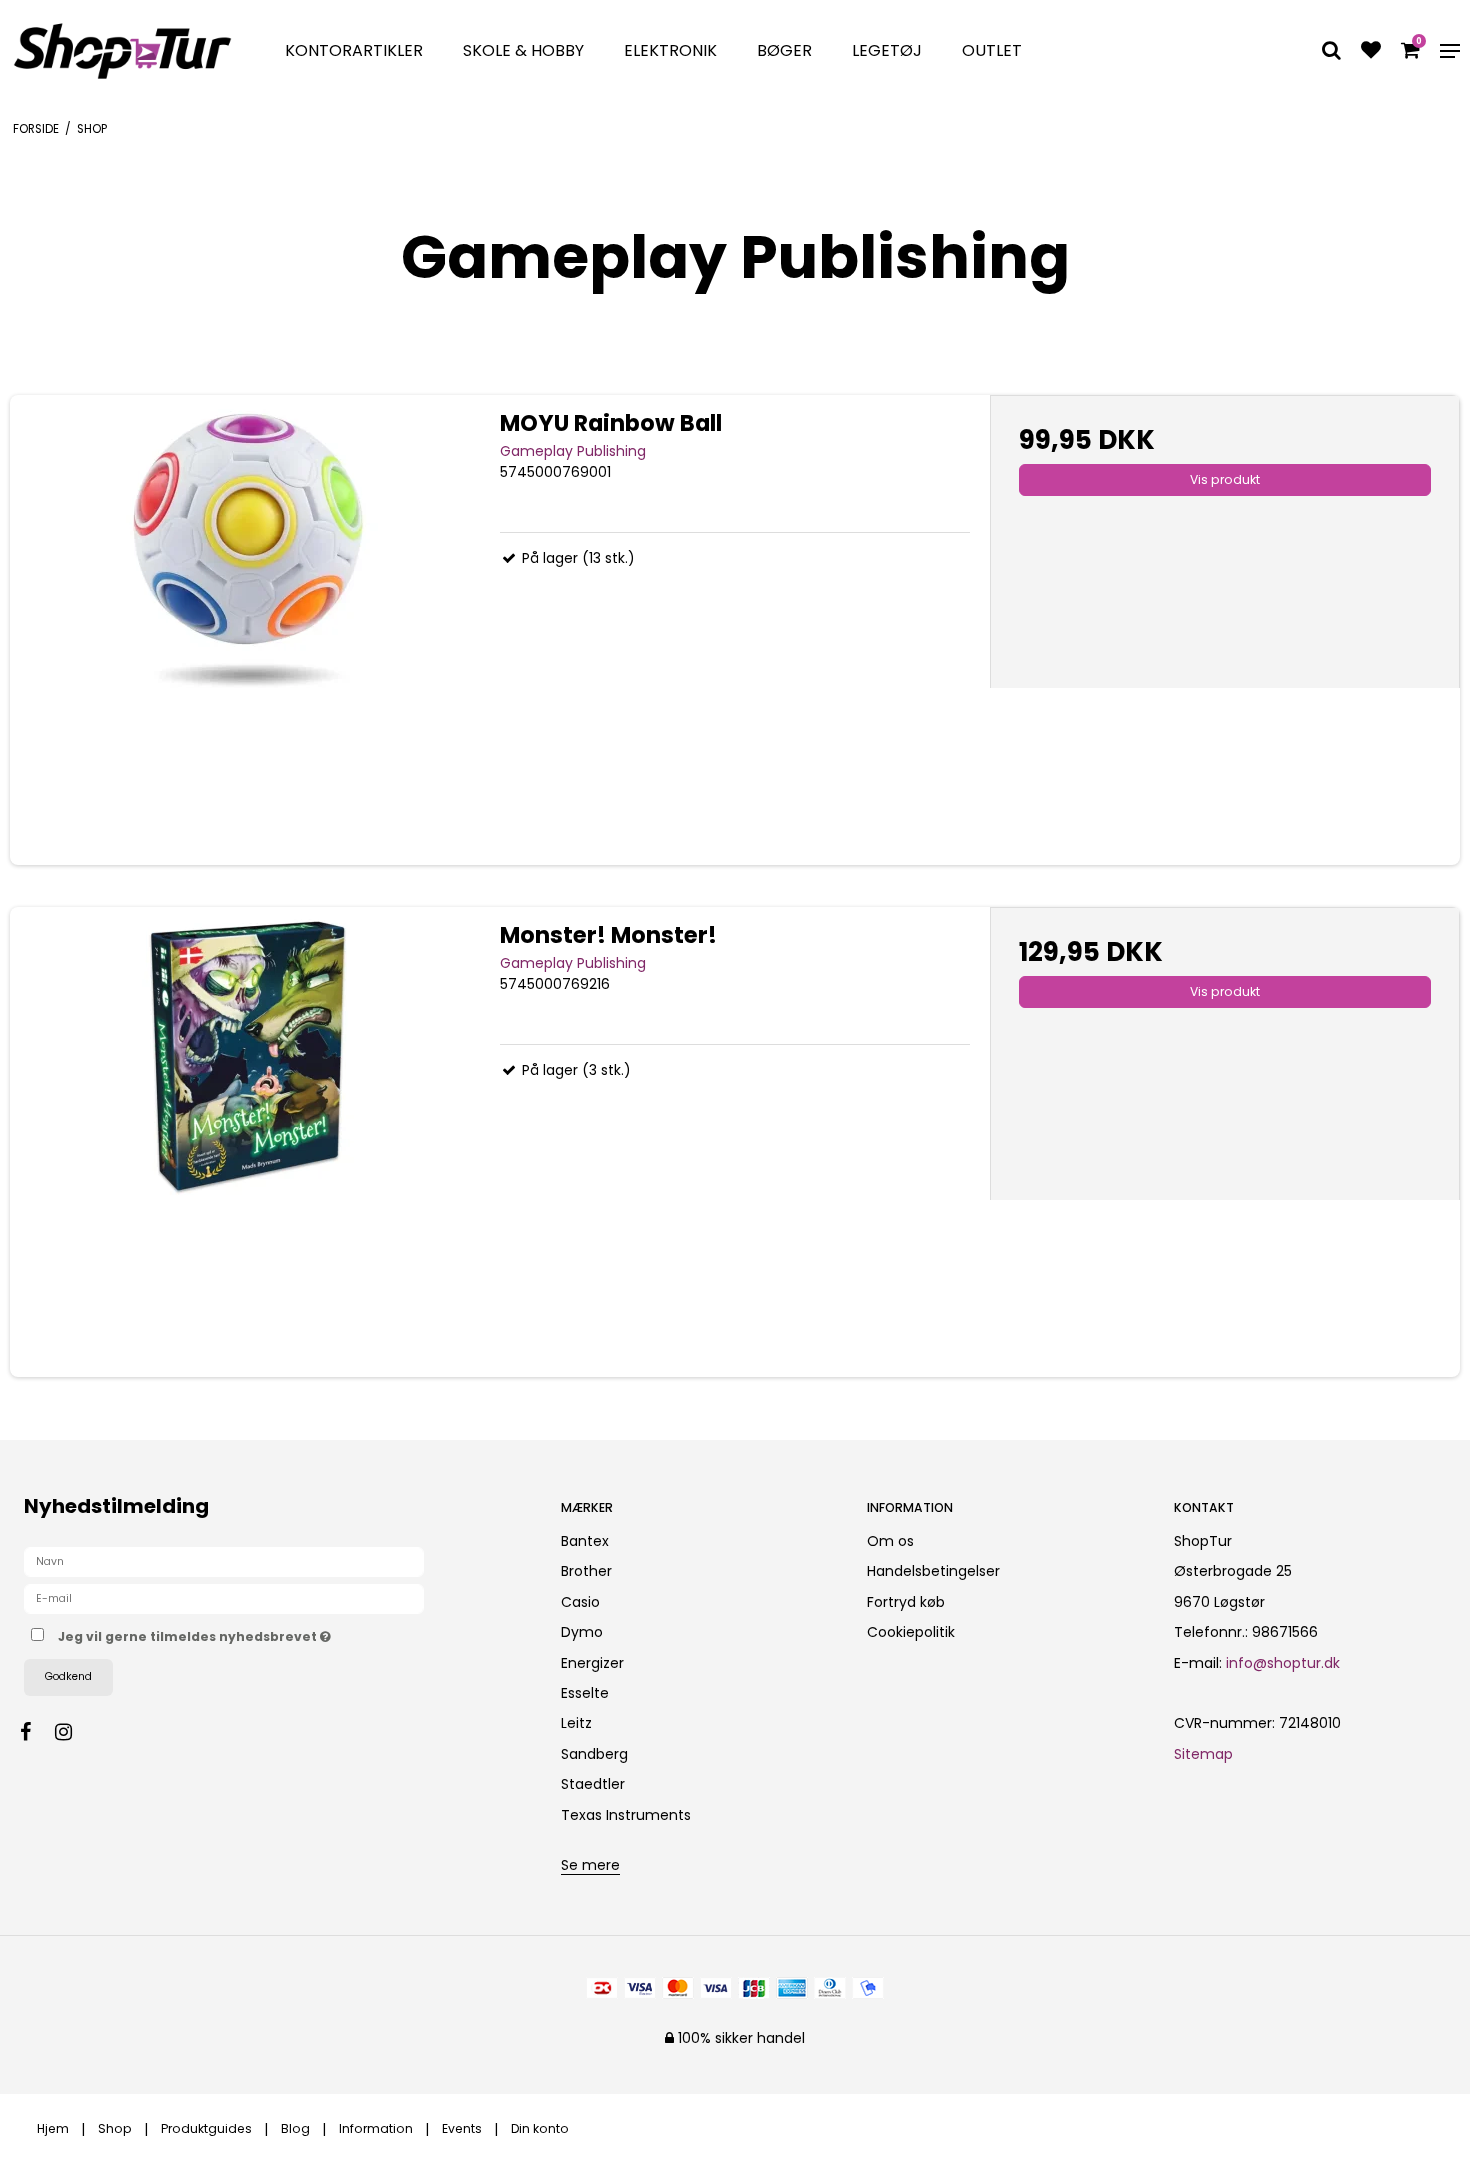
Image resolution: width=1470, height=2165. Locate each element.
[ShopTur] (122, 51)
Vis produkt (1225, 479)
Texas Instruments (626, 1815)
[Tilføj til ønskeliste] (1371, 52)
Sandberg (594, 1754)
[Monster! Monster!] (245, 1142)
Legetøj (887, 50)
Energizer (592, 1663)
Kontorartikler (354, 50)
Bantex (585, 1541)
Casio (580, 1602)
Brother (586, 1571)
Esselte (585, 1693)
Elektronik (670, 50)
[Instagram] (73, 1732)
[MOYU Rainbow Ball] (245, 630)
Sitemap (1203, 1754)
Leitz (576, 1723)
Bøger (784, 50)
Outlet (992, 50)
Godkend (68, 1676)
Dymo (582, 1632)
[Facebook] (35, 1732)
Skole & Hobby (523, 50)
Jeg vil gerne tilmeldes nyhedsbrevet (269, 1633)
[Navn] (224, 1561)
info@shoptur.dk (1283, 1663)
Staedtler (593, 1784)
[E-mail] (224, 1598)
